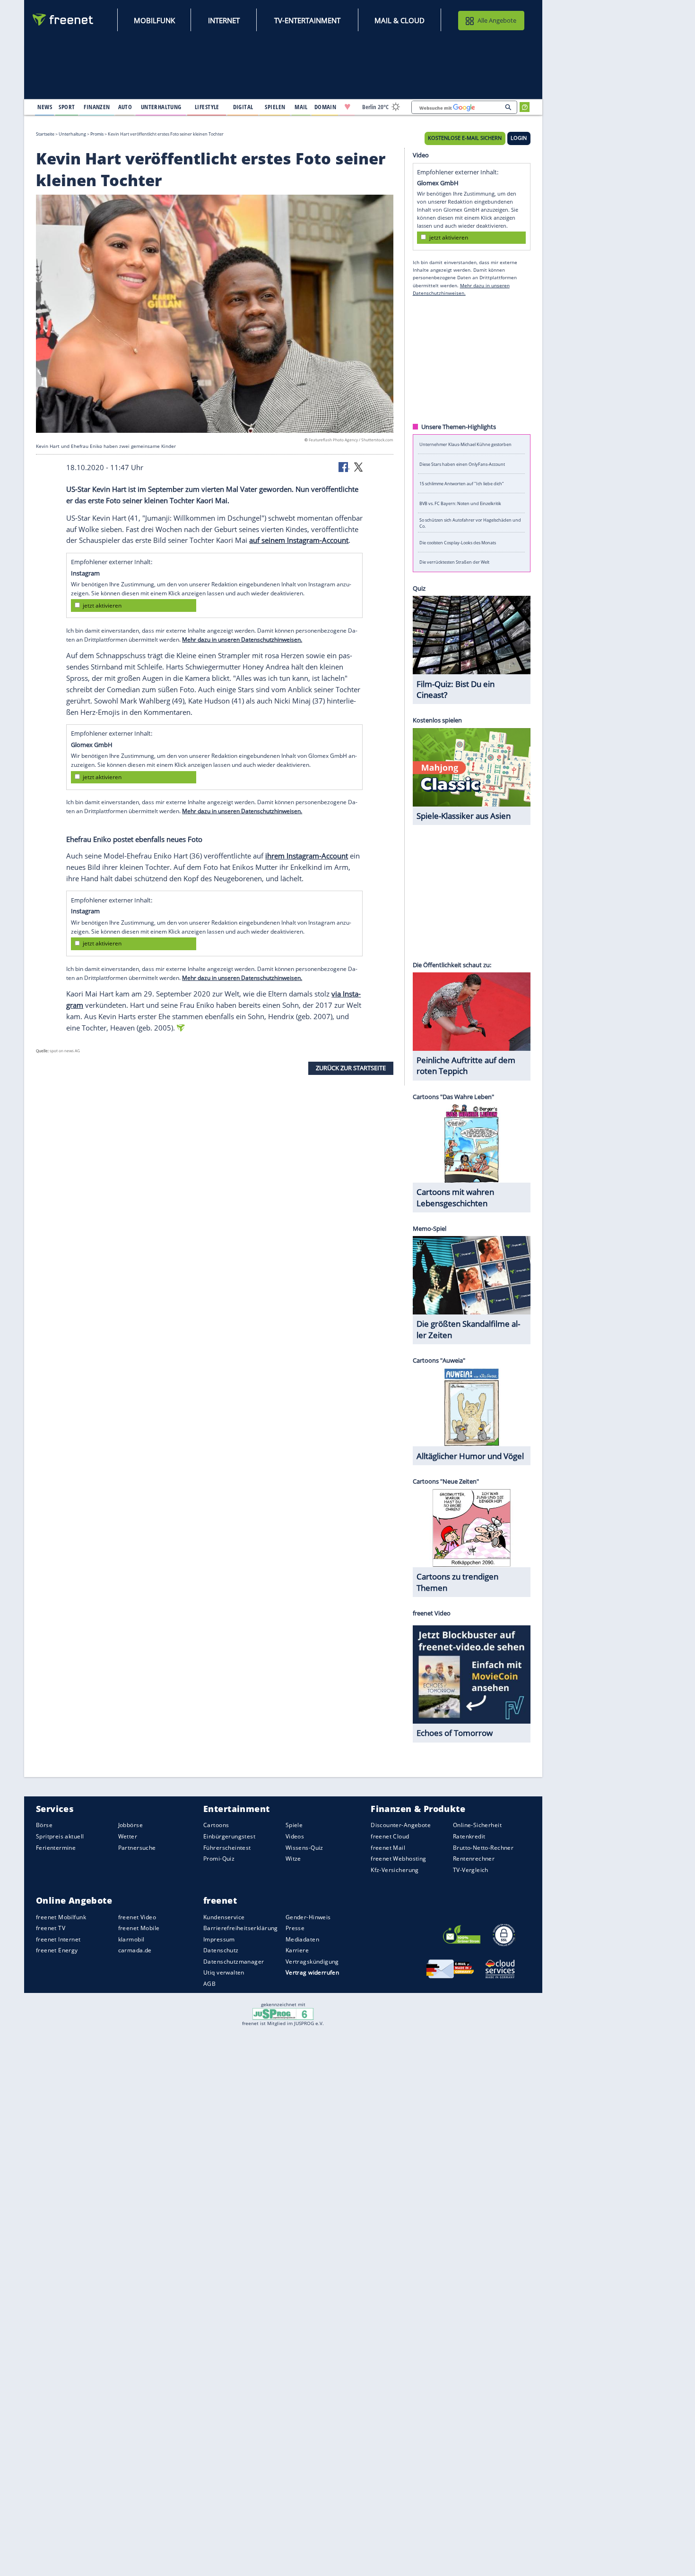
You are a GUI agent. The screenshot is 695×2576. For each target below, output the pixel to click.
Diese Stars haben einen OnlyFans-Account (462, 464)
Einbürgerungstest (229, 1836)
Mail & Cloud (400, 20)
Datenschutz (221, 1950)
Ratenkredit (469, 1836)
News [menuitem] (45, 107)
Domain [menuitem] (326, 107)
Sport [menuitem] (67, 107)
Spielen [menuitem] (275, 107)
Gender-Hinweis (308, 1917)
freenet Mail (388, 1848)
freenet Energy (57, 1950)
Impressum (219, 1939)
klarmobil (131, 1939)
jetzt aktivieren (102, 605)
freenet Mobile (139, 1928)
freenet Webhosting (398, 1859)
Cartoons (216, 1825)
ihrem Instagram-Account (307, 856)
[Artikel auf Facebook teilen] (344, 466)
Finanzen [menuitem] (97, 107)
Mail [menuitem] (301, 107)
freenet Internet (58, 1939)
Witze (293, 1859)
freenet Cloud (390, 1836)
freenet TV (51, 1928)
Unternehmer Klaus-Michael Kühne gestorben (465, 444)
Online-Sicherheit (477, 1825)
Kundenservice (224, 1917)
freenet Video (137, 1917)
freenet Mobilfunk (61, 1917)
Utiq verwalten (224, 1972)
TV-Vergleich (471, 1870)
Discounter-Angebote (401, 1825)
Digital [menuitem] (243, 107)
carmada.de (135, 1950)
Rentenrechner (474, 1859)
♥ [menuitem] (347, 107)
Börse (44, 1825)
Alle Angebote (497, 20)
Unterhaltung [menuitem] (161, 107)
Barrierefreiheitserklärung (241, 1928)
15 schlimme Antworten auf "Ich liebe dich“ (461, 484)
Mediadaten (302, 1939)
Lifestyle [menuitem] (207, 107)
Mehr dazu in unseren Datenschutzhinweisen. (242, 640)
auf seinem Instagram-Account (299, 540)
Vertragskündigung (312, 1962)
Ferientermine (56, 1848)
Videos (295, 1836)
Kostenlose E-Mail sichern (465, 138)
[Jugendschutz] (283, 2013)
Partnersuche (137, 1848)
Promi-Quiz (219, 1859)
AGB (209, 1984)
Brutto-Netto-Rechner (483, 1848)
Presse (295, 1928)
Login (519, 138)
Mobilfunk (154, 20)
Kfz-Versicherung (395, 1870)
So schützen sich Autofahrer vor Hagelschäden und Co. (470, 523)
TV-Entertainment (307, 20)
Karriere (297, 1950)
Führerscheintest (227, 1848)
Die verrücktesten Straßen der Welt (454, 562)
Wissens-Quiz (304, 1848)
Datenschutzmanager (234, 1962)
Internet (224, 20)
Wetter (128, 1836)
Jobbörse (130, 1825)
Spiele (294, 1825)
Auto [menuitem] (125, 107)
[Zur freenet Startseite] (63, 20)
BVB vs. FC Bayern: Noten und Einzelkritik (460, 503)
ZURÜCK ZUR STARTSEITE (351, 1068)
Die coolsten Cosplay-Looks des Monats (458, 542)
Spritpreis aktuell (60, 1836)
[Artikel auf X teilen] (358, 466)
